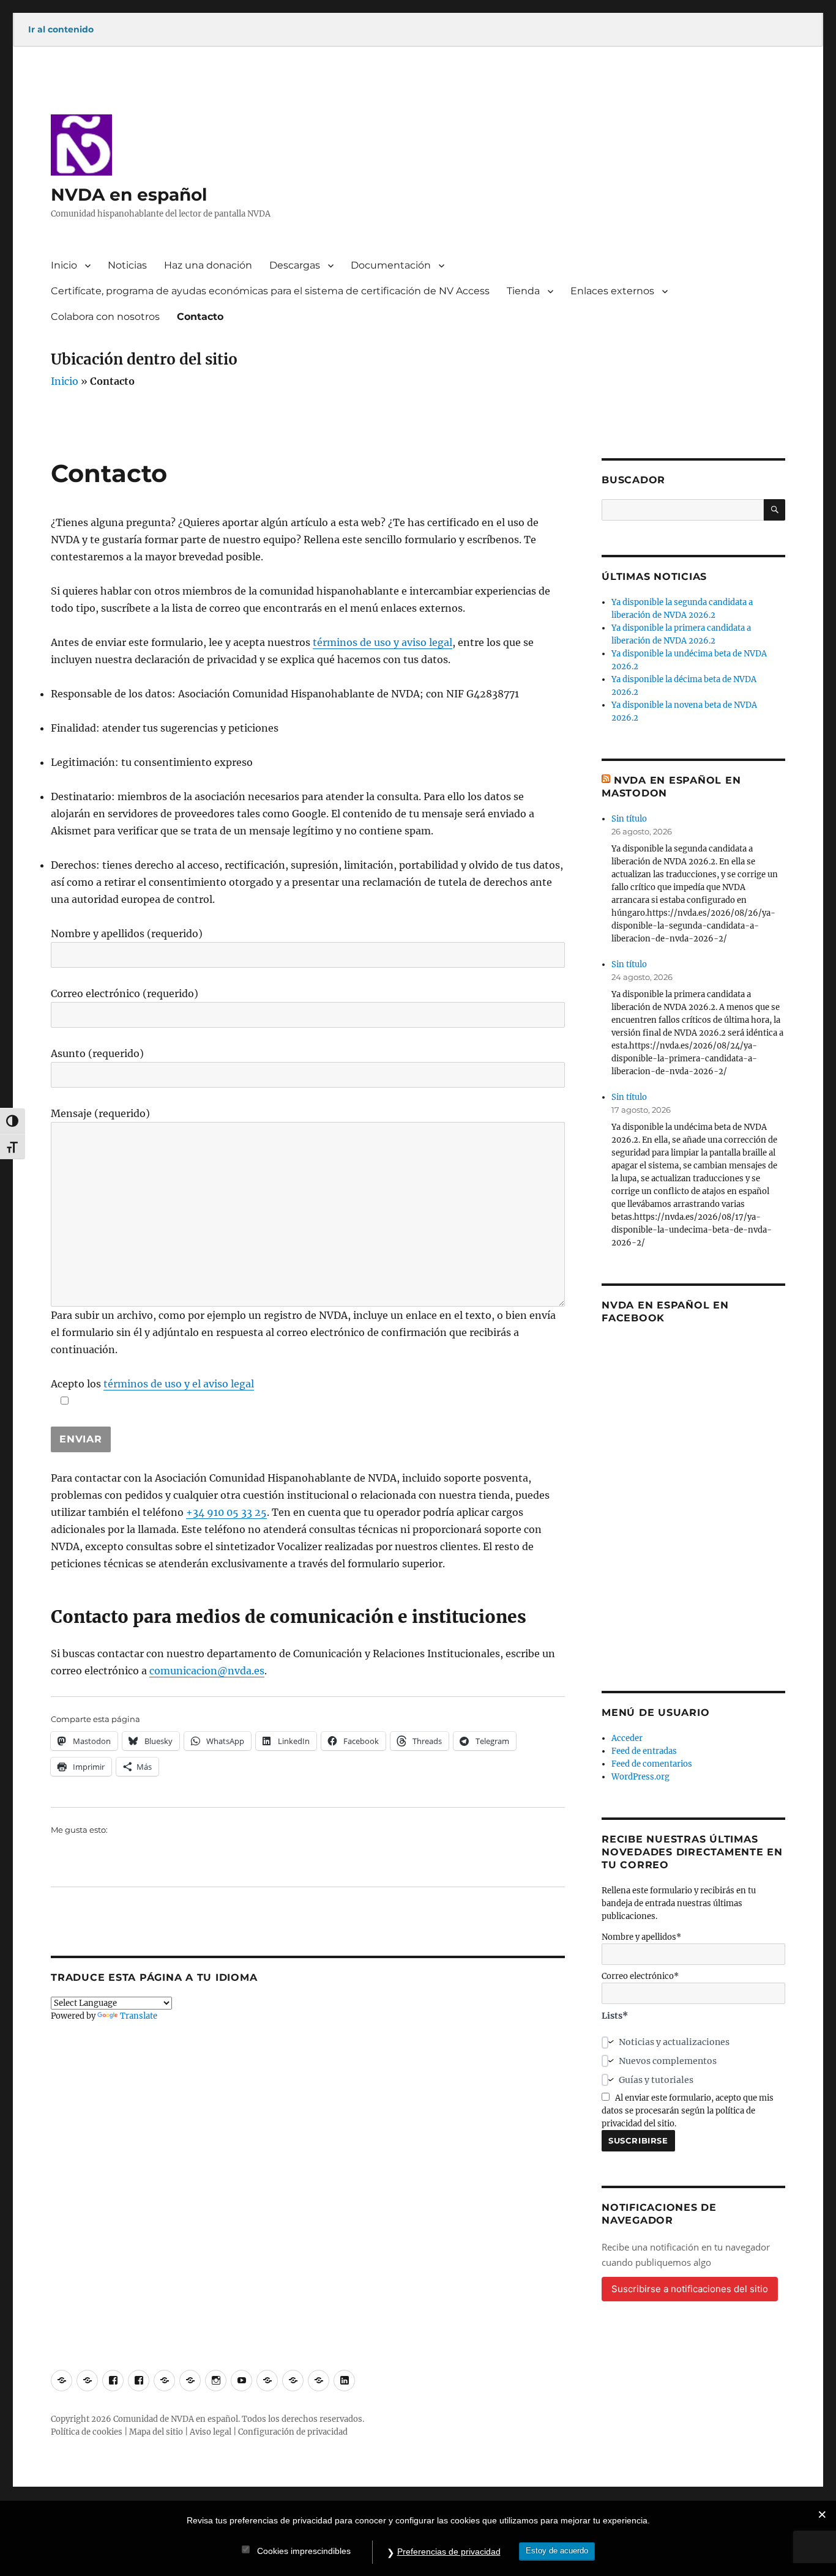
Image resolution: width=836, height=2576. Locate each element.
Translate (139, 2016)
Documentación (391, 265)
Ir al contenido (61, 29)
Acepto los (152, 1384)
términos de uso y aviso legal (383, 642)
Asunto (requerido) (97, 1053)
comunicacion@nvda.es (207, 1671)
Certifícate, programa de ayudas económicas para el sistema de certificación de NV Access (270, 291)
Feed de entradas (644, 1751)
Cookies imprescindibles (304, 2551)
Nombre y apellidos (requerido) (127, 934)
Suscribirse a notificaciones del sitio (690, 2289)
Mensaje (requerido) (100, 1113)
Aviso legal (211, 2432)
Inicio (64, 265)
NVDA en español (129, 195)
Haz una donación (208, 265)
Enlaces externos (612, 291)
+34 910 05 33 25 (226, 1512)
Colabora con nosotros (105, 317)
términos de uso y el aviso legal (179, 1384)
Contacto (200, 317)
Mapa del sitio (156, 2432)
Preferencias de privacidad (449, 2552)
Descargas (295, 265)
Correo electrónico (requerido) (125, 993)
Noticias (127, 265)
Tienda (523, 291)
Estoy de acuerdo (557, 2551)
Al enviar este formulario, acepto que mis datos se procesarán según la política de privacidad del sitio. (688, 2111)
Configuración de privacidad (293, 2432)
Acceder (627, 1738)
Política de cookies (87, 2432)
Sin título (629, 819)
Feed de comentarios (652, 1764)
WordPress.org (640, 1777)
